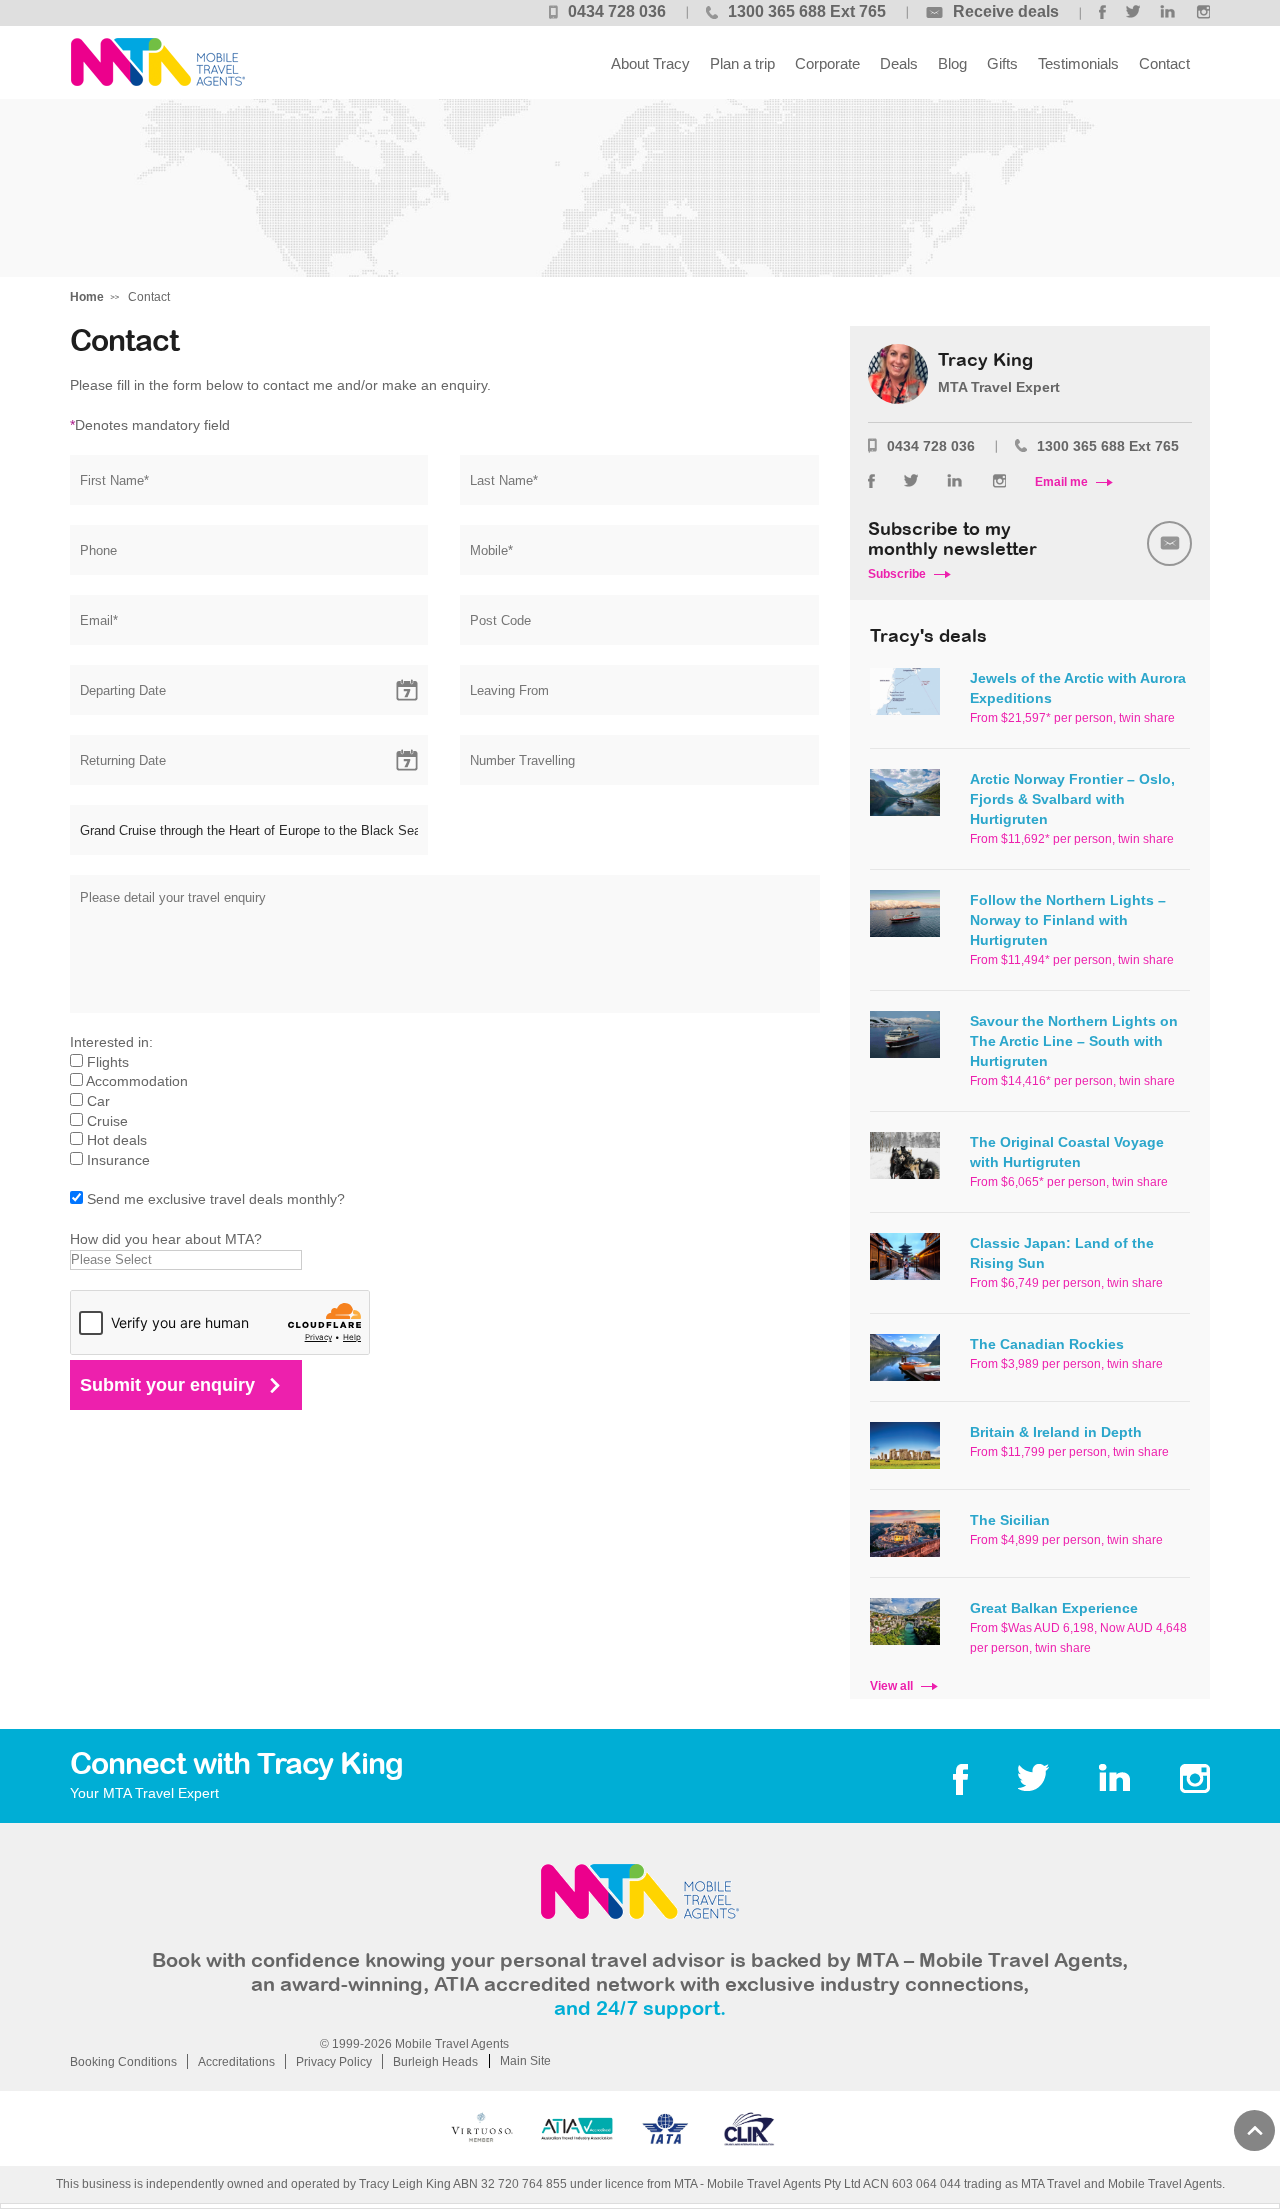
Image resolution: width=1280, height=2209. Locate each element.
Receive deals (1006, 11)
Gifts (1002, 63)
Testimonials (1078, 63)
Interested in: (111, 1042)
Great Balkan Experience (1054, 1608)
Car (98, 1101)
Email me (1061, 482)
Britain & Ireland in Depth (1056, 1432)
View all (891, 1686)
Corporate (827, 63)
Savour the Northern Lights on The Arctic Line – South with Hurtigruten (1074, 1041)
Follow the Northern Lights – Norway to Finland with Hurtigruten (1068, 920)
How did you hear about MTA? (166, 1239)
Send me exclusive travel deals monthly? (216, 1199)
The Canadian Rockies (1047, 1344)
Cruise (107, 1121)
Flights (108, 1062)
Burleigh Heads (435, 2062)
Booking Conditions (123, 2062)
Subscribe (897, 574)
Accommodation (137, 1081)
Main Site (525, 2061)
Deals (899, 63)
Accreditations (236, 2062)
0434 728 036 (617, 11)
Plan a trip (742, 63)
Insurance (118, 1160)
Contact (1164, 63)
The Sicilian (1010, 1520)
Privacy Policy (334, 2062)
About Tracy (650, 63)
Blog (952, 63)
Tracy (157, 62)
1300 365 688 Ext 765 (807, 11)
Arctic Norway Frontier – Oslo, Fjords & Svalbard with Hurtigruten (1072, 799)
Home (87, 297)
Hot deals (117, 1140)
